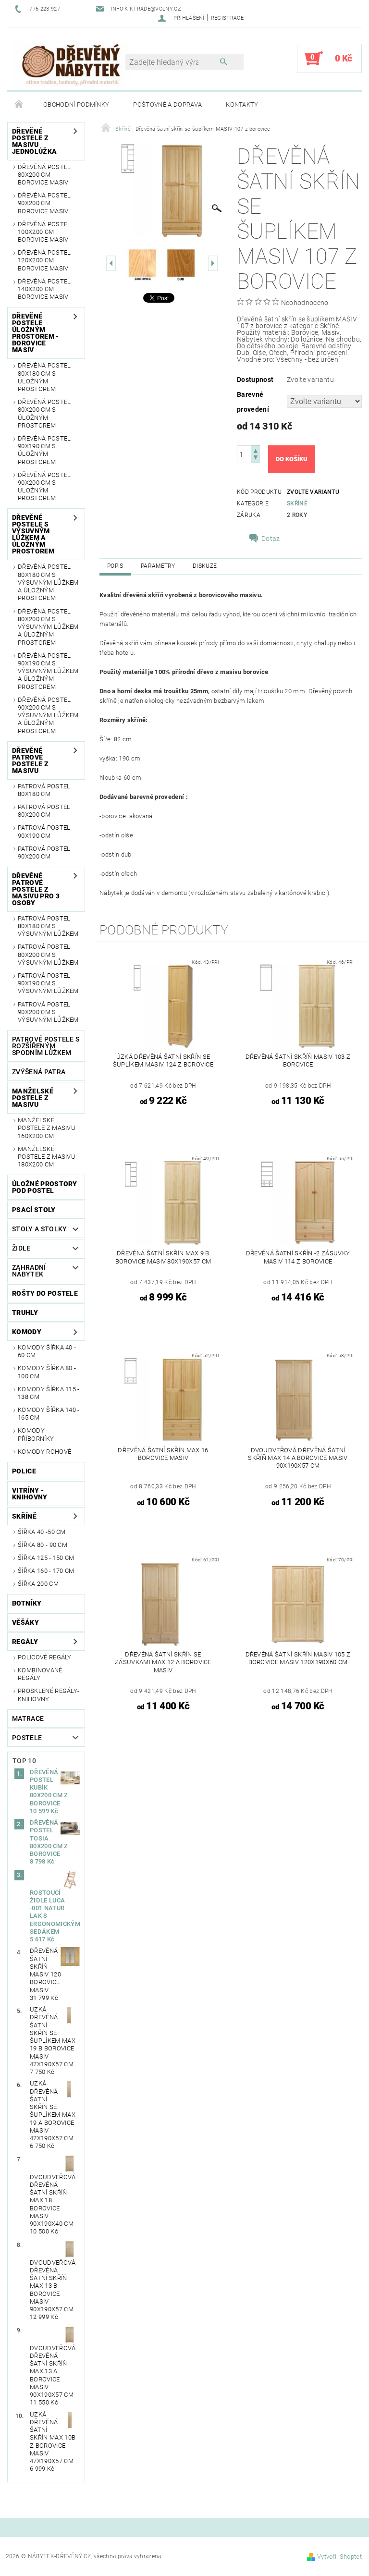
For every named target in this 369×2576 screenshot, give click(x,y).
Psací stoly (34, 1210)
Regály (25, 1642)
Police (24, 1471)
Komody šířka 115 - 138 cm (49, 1393)
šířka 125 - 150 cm (46, 1558)
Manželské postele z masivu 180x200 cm (47, 1157)
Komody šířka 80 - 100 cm (47, 1372)
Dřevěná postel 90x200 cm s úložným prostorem (44, 487)
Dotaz (271, 539)
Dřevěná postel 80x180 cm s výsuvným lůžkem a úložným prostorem (48, 582)
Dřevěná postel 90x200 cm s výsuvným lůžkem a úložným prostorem (48, 715)
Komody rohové (44, 1452)
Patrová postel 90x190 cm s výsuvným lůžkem (48, 983)
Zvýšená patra (39, 1072)
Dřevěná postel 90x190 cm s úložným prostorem (44, 450)
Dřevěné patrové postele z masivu (30, 761)
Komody (27, 1332)
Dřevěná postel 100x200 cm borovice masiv (44, 232)
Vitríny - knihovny (30, 1494)
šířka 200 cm (38, 1584)
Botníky (27, 1603)
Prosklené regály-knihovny (49, 1695)
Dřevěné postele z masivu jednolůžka (34, 141)
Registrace (227, 18)
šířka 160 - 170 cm (46, 1571)
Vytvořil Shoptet (339, 2557)
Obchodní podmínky (76, 104)
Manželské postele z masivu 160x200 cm (47, 1128)
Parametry (158, 566)
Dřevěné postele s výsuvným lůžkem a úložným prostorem (33, 534)
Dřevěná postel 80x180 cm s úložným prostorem (44, 377)
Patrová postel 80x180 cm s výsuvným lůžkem (48, 926)
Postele (27, 1738)
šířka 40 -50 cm (42, 1532)
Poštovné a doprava (167, 104)
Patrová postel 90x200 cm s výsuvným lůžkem (48, 1012)
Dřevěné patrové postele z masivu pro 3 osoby (36, 889)
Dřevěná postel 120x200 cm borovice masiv (44, 260)
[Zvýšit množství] (256, 450)
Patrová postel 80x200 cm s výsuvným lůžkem (48, 955)
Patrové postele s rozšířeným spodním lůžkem (46, 1046)
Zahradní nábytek (29, 1271)
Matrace (28, 1718)
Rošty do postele (45, 1293)
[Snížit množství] (256, 459)
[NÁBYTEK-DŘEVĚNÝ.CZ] (71, 63)
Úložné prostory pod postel (45, 1187)
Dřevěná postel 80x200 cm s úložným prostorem (44, 414)
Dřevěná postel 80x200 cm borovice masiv (44, 175)
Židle (21, 1248)
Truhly (25, 1313)
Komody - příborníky (36, 1434)
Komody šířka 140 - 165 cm (49, 1414)
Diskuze (205, 566)
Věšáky (25, 1622)
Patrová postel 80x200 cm (44, 811)
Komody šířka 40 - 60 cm (47, 1351)
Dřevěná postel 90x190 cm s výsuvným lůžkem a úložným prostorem (48, 671)
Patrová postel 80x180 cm (44, 790)
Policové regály (45, 1657)
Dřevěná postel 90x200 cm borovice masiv (44, 203)
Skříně (24, 1516)
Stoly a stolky (39, 1229)
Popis (115, 566)
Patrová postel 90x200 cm (44, 853)
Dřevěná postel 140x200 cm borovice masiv (44, 289)
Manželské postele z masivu (33, 1098)
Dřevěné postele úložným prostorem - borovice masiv (36, 333)
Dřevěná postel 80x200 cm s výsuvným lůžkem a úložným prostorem (48, 627)
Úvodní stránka (19, 105)
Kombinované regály (40, 1674)
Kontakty (242, 104)
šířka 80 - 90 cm (43, 1545)
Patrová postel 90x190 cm (44, 831)
